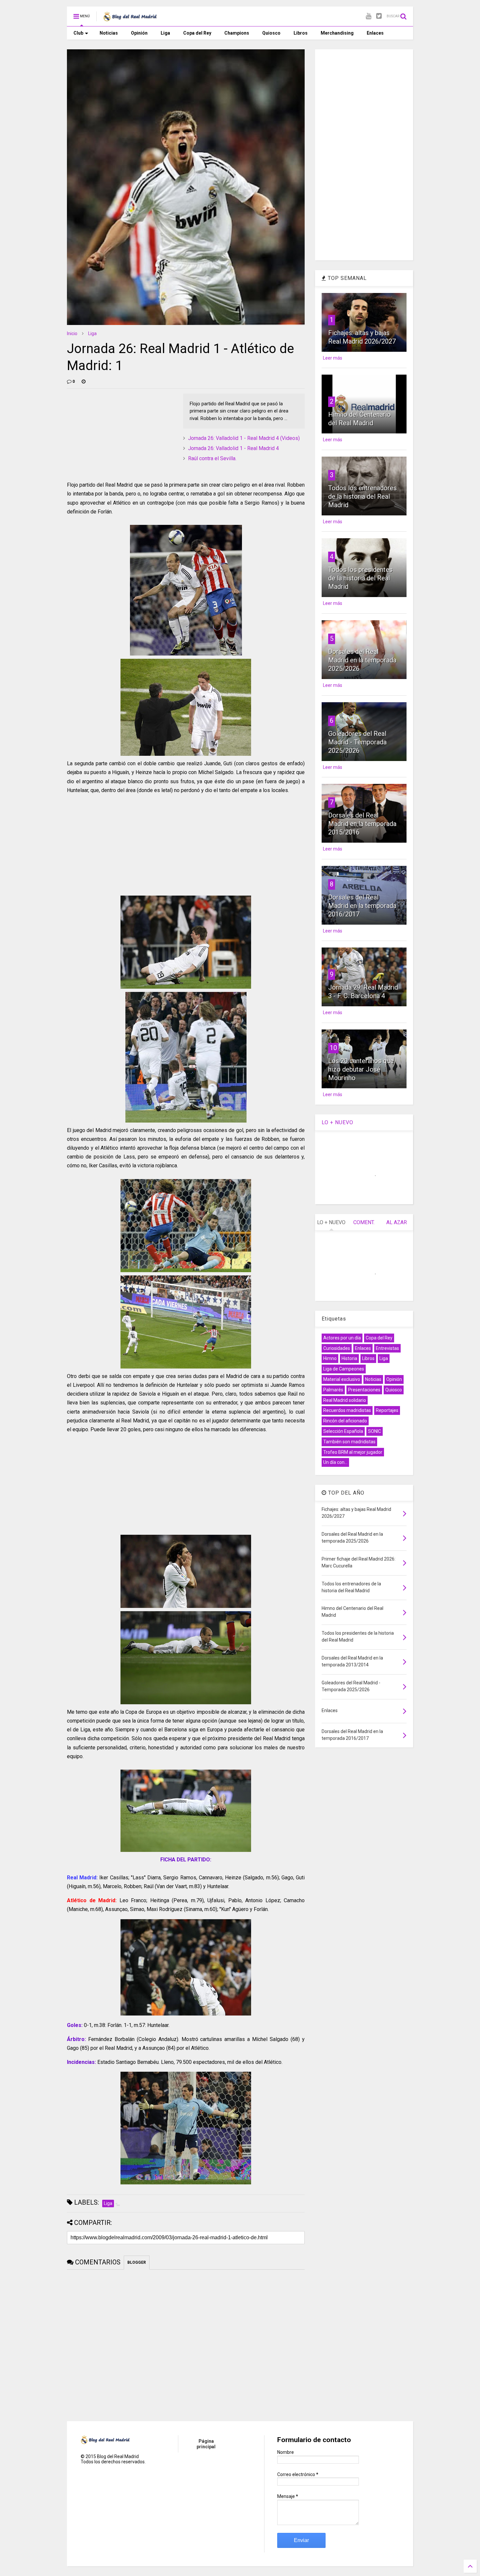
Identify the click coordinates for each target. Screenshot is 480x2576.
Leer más (333, 358)
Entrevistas (387, 1348)
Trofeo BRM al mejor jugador (353, 1452)
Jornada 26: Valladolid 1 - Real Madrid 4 (233, 448)
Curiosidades (337, 1348)
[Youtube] (368, 16)
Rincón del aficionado (345, 1421)
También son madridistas (349, 1442)
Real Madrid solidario (345, 1400)
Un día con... (335, 1462)
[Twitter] (379, 16)
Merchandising (337, 33)
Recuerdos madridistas (347, 1410)
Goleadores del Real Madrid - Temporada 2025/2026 (357, 742)
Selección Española (343, 1431)
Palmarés (333, 1390)
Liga (165, 33)
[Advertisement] (116, 434)
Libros (301, 33)
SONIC (375, 1431)
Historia (349, 1358)
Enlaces (375, 33)
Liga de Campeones (344, 1369)
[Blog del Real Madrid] (130, 18)
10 (333, 1048)
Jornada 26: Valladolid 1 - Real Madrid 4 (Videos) (244, 438)
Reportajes (387, 1410)
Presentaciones (364, 1390)
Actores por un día (342, 1338)
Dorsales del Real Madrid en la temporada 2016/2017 (362, 906)
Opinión (139, 33)
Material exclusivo (342, 1379)
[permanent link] (84, 381)
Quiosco (271, 33)
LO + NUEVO (337, 1122)
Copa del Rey (197, 33)
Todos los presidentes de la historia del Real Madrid (360, 578)
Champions (237, 33)
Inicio (72, 333)
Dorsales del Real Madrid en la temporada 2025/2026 (362, 660)
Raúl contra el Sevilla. (212, 458)
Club (78, 33)
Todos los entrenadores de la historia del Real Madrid (362, 496)
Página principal (206, 2444)
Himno (330, 1358)
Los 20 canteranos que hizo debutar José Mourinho (361, 1069)
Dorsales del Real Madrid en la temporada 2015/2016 (362, 824)
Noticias (109, 33)
